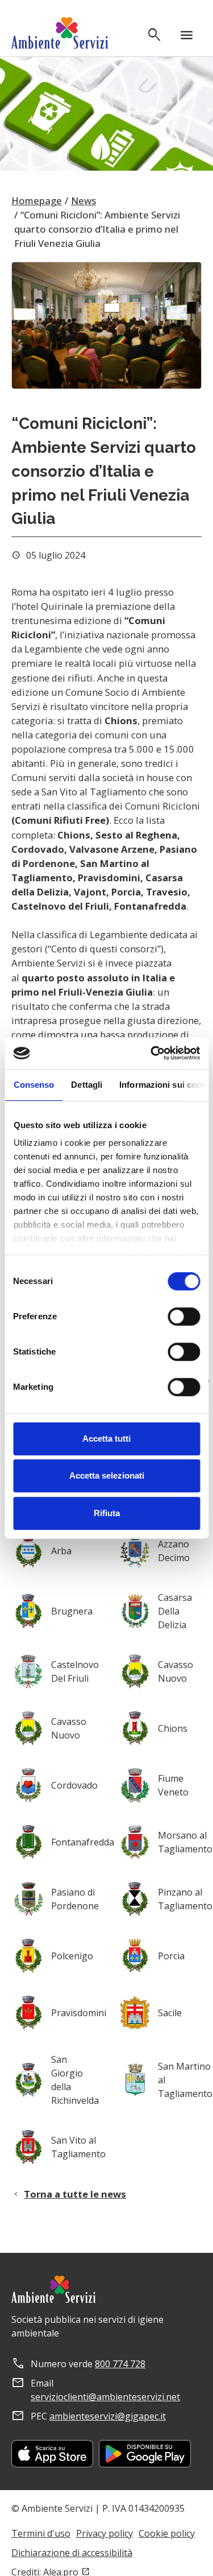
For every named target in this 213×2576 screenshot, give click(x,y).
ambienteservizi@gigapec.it (108, 2416)
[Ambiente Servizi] (60, 35)
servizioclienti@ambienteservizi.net (105, 2397)
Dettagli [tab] (87, 1085)
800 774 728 (120, 2364)
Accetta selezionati (107, 1475)
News (83, 201)
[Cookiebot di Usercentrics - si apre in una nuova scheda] (152, 1053)
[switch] (184, 1316)
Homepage (37, 201)
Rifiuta (107, 1513)
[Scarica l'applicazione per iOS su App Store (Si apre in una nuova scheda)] (52, 2454)
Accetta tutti (106, 1438)
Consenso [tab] (34, 1085)
